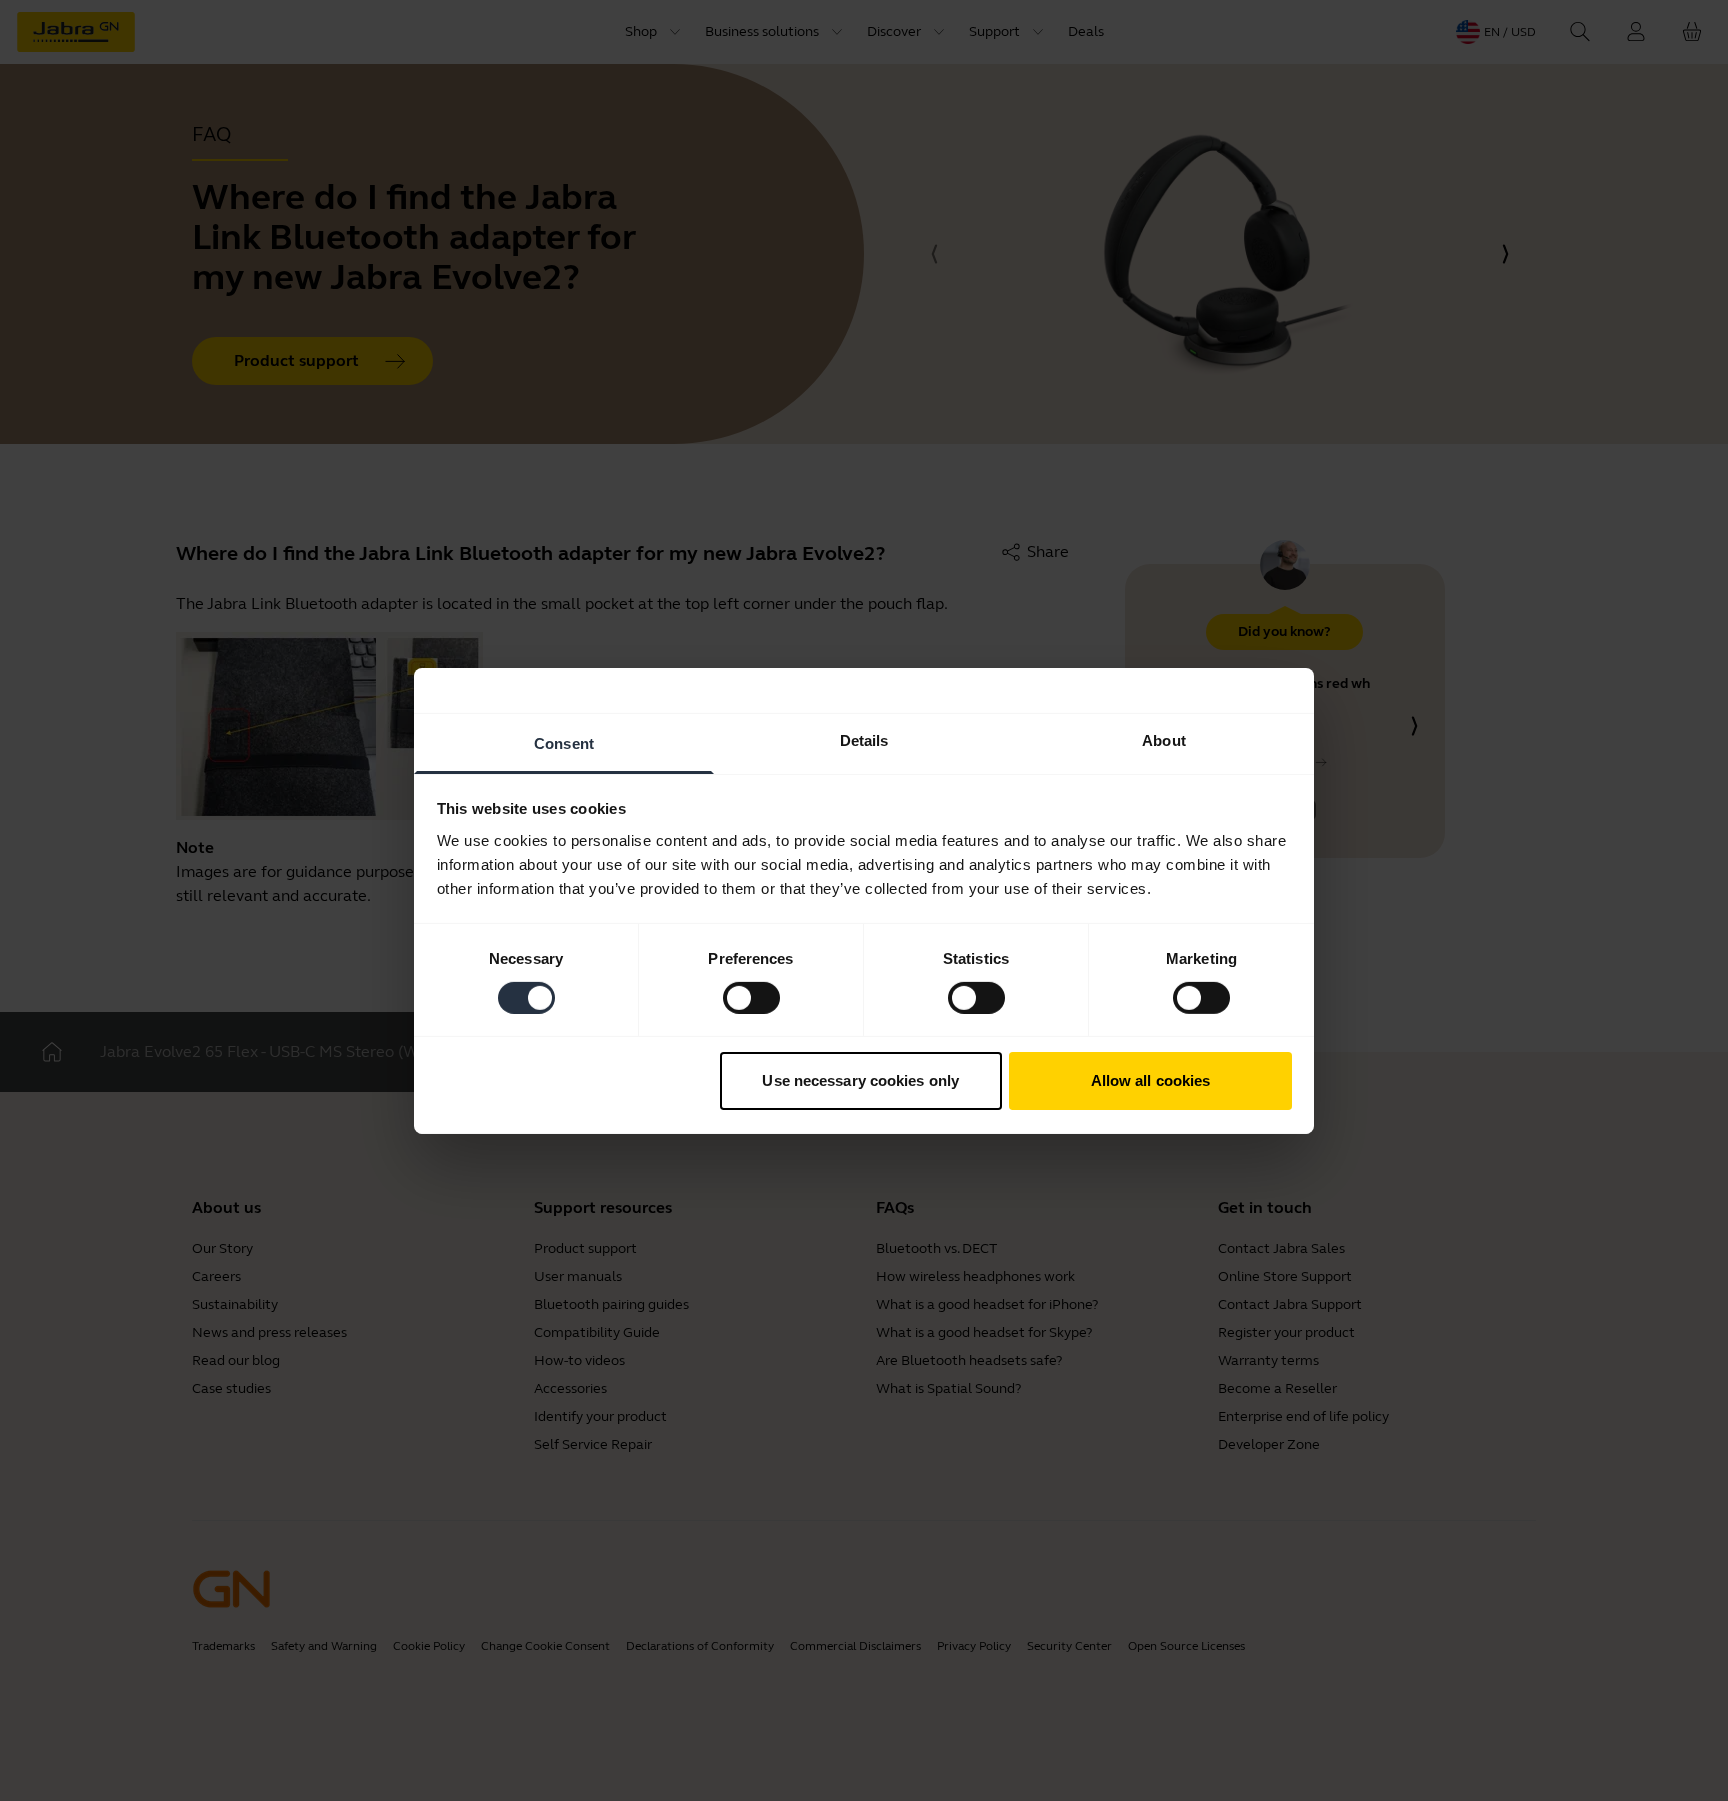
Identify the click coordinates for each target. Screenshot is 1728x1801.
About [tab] (1164, 739)
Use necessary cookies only (860, 1080)
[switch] (751, 998)
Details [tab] (864, 739)
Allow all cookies (1151, 1080)
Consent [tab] (564, 742)
